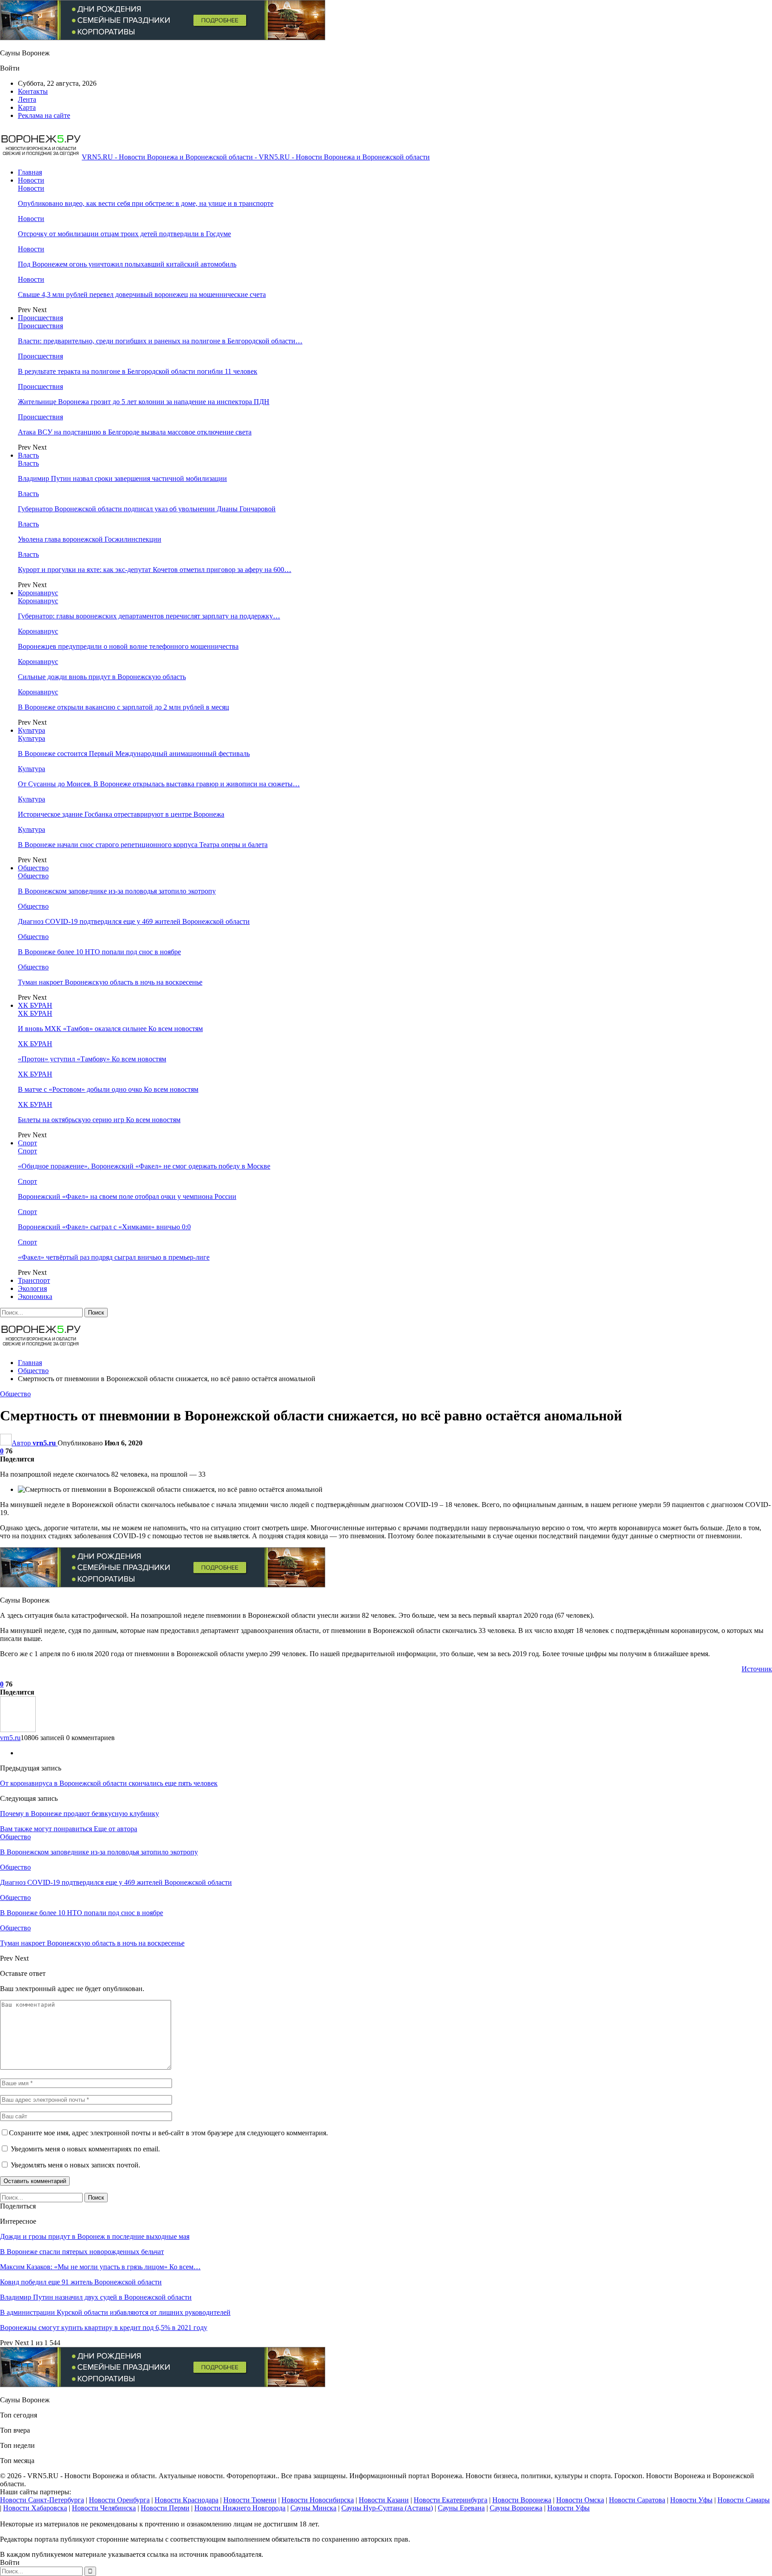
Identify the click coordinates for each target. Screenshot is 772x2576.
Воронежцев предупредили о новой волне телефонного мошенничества (128, 646)
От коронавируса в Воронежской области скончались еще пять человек (109, 1783)
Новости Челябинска (104, 2508)
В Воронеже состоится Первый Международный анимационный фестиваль (134, 754)
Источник (757, 1669)
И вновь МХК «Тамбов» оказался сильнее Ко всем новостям (110, 1029)
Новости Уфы (691, 2500)
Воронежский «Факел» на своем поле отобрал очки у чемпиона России (127, 1196)
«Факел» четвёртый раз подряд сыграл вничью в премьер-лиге (114, 1257)
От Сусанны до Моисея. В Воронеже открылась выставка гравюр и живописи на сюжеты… (159, 784)
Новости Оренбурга (119, 2500)
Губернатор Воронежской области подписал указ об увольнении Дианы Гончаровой (147, 509)
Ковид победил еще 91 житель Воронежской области (81, 2282)
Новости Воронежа (522, 2500)
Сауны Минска (313, 2508)
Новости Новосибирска (318, 2500)
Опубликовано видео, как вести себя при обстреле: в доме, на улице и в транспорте (146, 203)
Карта (27, 107)
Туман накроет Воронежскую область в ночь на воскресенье (110, 982)
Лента (27, 99)
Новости (31, 180)
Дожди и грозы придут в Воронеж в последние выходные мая (95, 2236)
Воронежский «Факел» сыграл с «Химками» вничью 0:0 (104, 1227)
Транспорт (34, 1280)
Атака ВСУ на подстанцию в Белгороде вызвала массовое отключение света (135, 432)
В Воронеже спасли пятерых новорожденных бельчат (82, 2252)
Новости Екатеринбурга (451, 2500)
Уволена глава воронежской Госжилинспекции (90, 539)
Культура (31, 730)
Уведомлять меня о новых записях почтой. (76, 2165)
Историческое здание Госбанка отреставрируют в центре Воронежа (121, 814)
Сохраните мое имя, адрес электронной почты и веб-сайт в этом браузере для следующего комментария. (168, 2133)
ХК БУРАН (35, 1005)
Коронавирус (38, 593)
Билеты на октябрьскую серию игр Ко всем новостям (99, 1120)
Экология (32, 1288)
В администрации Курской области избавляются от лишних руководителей (115, 2312)
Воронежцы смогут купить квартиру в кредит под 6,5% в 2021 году (104, 2328)
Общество (33, 868)
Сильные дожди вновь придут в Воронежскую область (102, 677)
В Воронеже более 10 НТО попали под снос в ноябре (99, 952)
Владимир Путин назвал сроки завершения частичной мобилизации (122, 478)
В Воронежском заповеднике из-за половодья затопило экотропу (117, 891)
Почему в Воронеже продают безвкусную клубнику (80, 1814)
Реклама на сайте (44, 115)
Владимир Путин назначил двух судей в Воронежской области (96, 2297)
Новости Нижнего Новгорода (240, 2508)
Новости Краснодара (187, 2500)
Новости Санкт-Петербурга (42, 2500)
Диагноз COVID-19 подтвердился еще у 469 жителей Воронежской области (134, 921)
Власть (28, 455)
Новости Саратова (637, 2500)
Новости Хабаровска (35, 2508)
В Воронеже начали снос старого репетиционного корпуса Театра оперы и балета (143, 845)
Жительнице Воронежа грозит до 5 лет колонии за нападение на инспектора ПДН (144, 402)
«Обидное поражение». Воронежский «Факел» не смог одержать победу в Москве (144, 1166)
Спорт (27, 1143)
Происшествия (40, 318)
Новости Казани (384, 2500)
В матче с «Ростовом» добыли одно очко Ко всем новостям (108, 1089)
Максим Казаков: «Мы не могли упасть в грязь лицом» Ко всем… (100, 2267)
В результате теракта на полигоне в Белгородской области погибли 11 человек (138, 371)
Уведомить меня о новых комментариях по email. (85, 2149)
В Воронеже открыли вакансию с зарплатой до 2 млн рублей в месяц (124, 707)
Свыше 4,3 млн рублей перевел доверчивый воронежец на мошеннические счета (142, 294)
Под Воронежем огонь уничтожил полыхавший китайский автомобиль (127, 264)
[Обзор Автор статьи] (18, 1730)
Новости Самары (744, 2500)
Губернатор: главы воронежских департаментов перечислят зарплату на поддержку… (149, 616)
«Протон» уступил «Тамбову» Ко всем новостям (92, 1059)
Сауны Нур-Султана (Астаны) (387, 2508)
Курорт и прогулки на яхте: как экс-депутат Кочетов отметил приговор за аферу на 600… (155, 570)
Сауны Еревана (461, 2508)
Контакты (33, 91)
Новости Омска (580, 2500)
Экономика (35, 1296)
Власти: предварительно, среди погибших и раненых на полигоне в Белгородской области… (160, 341)
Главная (30, 172)
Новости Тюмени (250, 2500)
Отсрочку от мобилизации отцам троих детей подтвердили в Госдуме (124, 234)
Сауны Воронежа (516, 2508)
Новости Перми (165, 2508)
